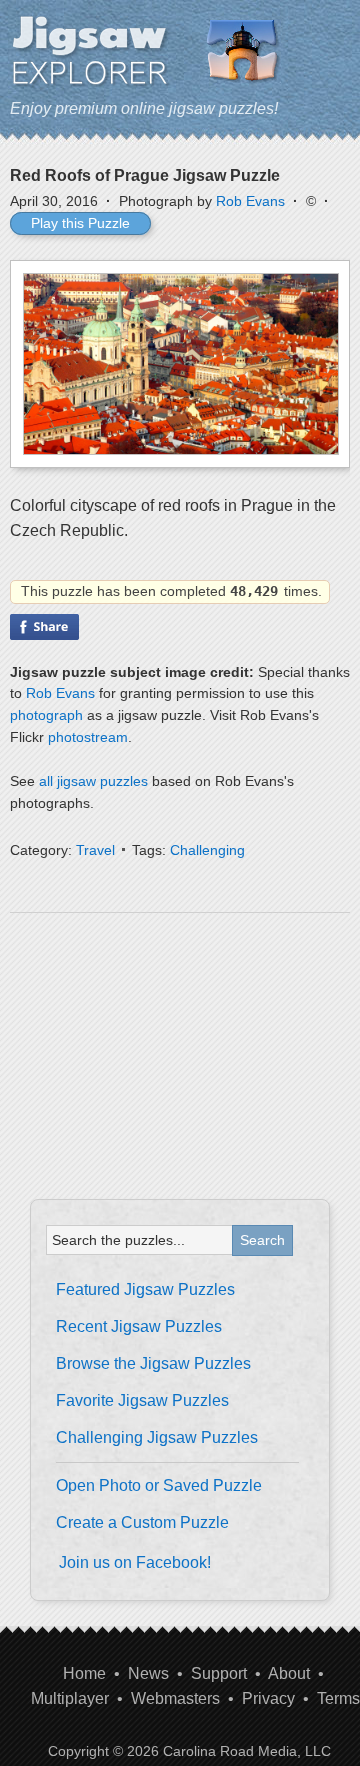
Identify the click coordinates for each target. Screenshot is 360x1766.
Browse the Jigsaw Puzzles (153, 1363)
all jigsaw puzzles (93, 781)
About (289, 1673)
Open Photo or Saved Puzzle (159, 1485)
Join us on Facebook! (135, 1562)
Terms (338, 1698)
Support (219, 1673)
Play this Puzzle (80, 223)
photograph (46, 715)
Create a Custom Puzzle (142, 1522)
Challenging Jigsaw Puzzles (157, 1437)
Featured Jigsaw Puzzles (145, 1289)
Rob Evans (250, 201)
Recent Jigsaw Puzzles (139, 1326)
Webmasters (175, 1698)
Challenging (207, 850)
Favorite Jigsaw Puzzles (142, 1400)
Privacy (268, 1698)
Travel (95, 850)
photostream (88, 737)
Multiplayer (70, 1698)
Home (84, 1673)
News (148, 1673)
